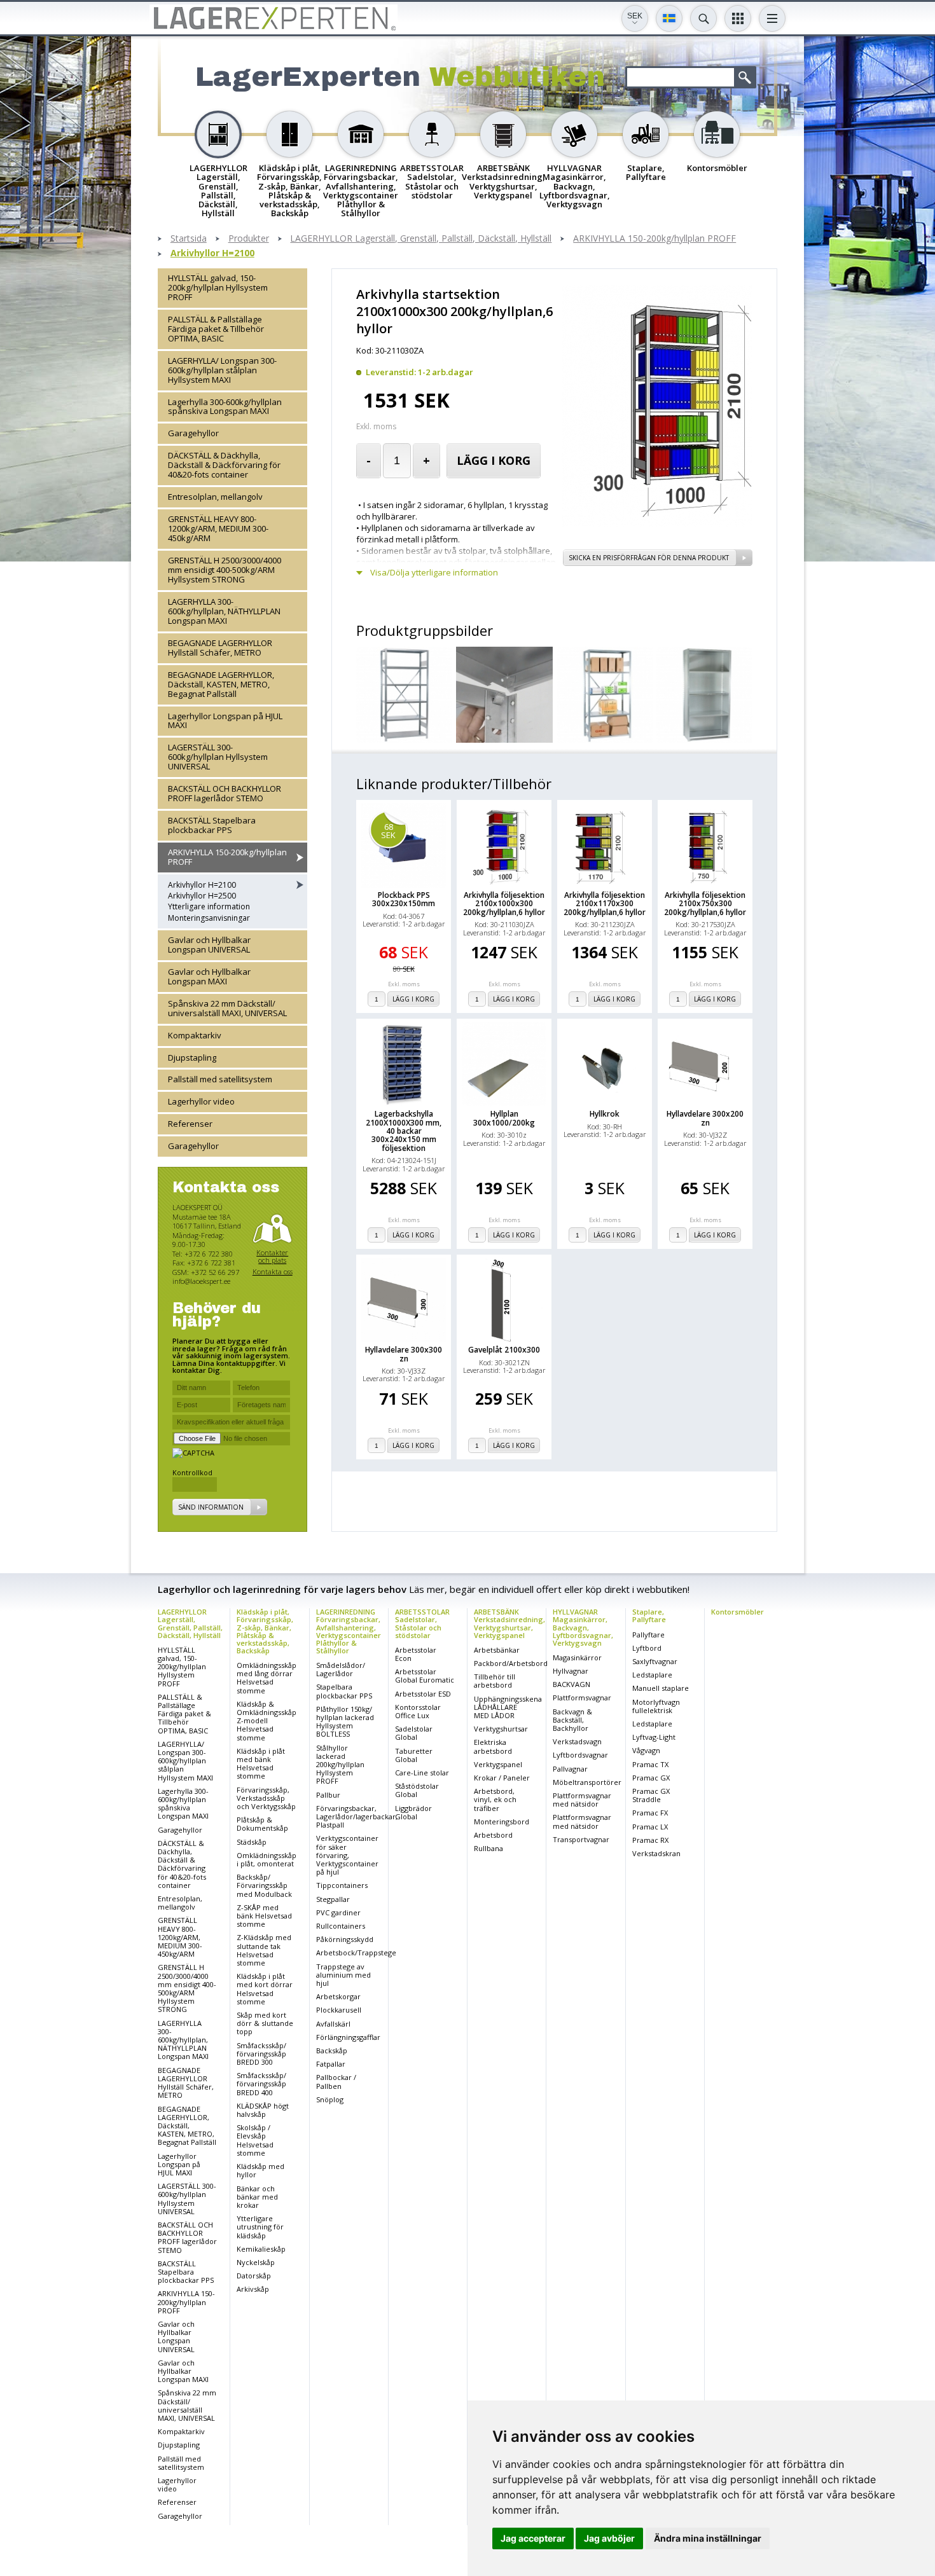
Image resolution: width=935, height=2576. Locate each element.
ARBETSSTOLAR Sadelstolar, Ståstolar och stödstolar (422, 1623)
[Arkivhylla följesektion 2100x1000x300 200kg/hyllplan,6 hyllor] (504, 845)
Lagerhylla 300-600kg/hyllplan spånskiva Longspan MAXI (225, 407)
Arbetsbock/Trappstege (356, 1953)
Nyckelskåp (256, 2262)
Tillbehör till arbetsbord (495, 1681)
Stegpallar (333, 1899)
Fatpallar (331, 2064)
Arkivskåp (253, 2289)
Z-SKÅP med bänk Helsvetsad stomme (264, 1916)
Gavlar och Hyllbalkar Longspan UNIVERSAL (209, 945)
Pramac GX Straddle (651, 1795)
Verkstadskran (656, 1853)
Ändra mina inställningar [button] (708, 2538)
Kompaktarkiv (195, 1035)
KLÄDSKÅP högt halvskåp (263, 2110)
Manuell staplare (661, 1688)
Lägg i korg (494, 460)
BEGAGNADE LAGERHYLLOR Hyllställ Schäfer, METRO (220, 648)
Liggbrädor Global (413, 1812)
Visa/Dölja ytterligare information (434, 573)
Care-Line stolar (422, 1773)
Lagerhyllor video (201, 1102)
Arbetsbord (493, 1835)
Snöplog (330, 2099)
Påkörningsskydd (345, 1939)
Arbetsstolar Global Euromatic (425, 1676)
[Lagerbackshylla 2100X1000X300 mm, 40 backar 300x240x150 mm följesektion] (404, 1064)
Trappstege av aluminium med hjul (343, 1975)
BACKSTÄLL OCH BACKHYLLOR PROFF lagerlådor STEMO (225, 794)
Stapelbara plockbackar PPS (344, 1691)
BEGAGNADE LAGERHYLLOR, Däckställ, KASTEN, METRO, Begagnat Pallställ (221, 684)
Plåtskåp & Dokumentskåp (262, 1824)
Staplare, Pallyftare (649, 1615)
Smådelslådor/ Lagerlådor (341, 1669)
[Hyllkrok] (605, 1064)
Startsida (189, 239)
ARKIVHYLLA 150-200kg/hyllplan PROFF (654, 239)
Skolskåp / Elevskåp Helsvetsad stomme (255, 2140)
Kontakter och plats (272, 1256)
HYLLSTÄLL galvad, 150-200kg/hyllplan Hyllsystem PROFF (218, 287)
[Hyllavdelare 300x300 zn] (404, 1300)
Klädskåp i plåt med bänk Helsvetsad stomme (261, 1764)
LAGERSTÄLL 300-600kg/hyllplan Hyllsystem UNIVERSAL (218, 757)
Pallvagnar (570, 1769)
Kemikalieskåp (261, 2249)
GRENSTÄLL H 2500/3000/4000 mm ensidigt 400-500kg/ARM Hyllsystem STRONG (225, 570)
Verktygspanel (498, 1764)
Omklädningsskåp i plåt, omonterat (267, 1859)
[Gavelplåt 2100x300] (504, 1300)
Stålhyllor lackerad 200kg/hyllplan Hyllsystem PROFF (340, 1765)
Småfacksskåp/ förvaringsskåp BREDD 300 (261, 2054)
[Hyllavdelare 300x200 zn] (705, 1064)
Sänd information (211, 1507)
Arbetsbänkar (497, 1650)
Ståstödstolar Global (417, 1790)
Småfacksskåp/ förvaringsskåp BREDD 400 (261, 2084)
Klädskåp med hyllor (260, 2170)
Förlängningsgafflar (348, 2037)
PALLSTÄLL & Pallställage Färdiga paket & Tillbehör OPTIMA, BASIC (216, 329)
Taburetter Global (414, 1755)
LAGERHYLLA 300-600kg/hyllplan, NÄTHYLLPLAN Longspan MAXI (224, 611)
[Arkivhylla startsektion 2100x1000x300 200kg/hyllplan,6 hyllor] (657, 523)
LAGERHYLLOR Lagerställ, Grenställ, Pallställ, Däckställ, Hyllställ (421, 239)
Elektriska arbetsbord (493, 1746)
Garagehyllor (193, 434)
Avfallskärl (333, 2024)
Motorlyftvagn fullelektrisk (656, 1706)
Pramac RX (650, 1840)
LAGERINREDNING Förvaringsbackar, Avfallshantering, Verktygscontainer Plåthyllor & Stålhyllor (349, 1631)
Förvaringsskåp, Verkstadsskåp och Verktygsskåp (266, 1798)
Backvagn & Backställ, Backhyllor (572, 1720)
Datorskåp (254, 2276)
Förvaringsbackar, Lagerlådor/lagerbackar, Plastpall (357, 1816)
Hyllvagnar (571, 1671)
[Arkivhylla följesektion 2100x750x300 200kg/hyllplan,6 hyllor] (705, 845)
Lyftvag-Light (654, 1737)
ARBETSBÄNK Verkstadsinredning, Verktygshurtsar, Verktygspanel (509, 1623)
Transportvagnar (581, 1839)
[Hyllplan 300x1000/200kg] (504, 1064)
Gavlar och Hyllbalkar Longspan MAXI (209, 976)
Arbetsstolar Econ (416, 1654)
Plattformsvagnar (582, 1698)
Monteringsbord (502, 1822)
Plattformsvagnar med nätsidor (582, 1800)
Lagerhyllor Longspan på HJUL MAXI (225, 721)
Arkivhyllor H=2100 (212, 253)
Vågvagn (646, 1750)
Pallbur (328, 1795)
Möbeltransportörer (587, 1782)
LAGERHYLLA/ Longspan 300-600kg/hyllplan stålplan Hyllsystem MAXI (222, 370)
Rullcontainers (341, 1926)
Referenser (190, 1124)
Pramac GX (651, 1778)
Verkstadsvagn (577, 1741)
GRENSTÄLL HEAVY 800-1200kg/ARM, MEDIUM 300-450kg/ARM (218, 529)
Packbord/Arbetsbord (511, 1663)
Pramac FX (650, 1813)
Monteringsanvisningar (209, 918)
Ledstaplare (652, 1675)
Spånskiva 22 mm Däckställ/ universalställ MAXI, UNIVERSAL (227, 1008)
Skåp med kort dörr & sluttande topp (265, 2023)
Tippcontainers (342, 1885)
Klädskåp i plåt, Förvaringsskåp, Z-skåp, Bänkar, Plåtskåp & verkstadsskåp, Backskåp (265, 1631)
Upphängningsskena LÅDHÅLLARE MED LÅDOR (508, 1707)
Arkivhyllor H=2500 (202, 896)
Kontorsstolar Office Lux (418, 1711)
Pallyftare (648, 1635)
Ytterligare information (209, 907)
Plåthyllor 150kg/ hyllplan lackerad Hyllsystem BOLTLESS (345, 1722)
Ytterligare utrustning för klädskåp (260, 2227)
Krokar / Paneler (502, 1778)
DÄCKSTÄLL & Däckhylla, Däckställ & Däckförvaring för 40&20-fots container (224, 465)
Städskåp (252, 1842)
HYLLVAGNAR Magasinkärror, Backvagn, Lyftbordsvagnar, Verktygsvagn (583, 1627)
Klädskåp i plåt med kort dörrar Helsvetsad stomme (265, 1989)
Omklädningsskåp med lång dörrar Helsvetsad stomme (267, 1678)
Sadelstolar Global (414, 1733)
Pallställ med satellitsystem (220, 1080)
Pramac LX (650, 1827)
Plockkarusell (339, 2010)
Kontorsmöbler (738, 1612)
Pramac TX (650, 1764)
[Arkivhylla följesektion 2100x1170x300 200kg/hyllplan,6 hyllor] (605, 845)
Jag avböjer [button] (609, 2538)
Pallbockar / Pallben (336, 2081)
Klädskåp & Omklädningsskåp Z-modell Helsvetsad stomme (267, 1721)
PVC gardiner (338, 1912)
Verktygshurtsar (501, 1729)
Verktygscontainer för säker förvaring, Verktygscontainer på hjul (347, 1855)
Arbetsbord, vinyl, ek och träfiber (495, 1799)
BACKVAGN (571, 1684)
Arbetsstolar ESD (423, 1694)
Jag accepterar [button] (533, 2538)
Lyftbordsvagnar (580, 1755)
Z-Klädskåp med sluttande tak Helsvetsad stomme (264, 1950)
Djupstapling (192, 1057)
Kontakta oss (273, 1272)
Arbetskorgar (338, 1996)
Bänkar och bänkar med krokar (257, 2197)
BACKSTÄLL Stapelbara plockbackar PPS (212, 826)
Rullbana (488, 1848)
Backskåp (332, 2050)
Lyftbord (647, 1648)
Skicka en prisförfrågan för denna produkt (649, 558)
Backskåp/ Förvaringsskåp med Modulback (264, 1885)
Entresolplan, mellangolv (215, 497)
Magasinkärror (577, 1657)
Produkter (249, 239)
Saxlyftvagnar (655, 1661)
